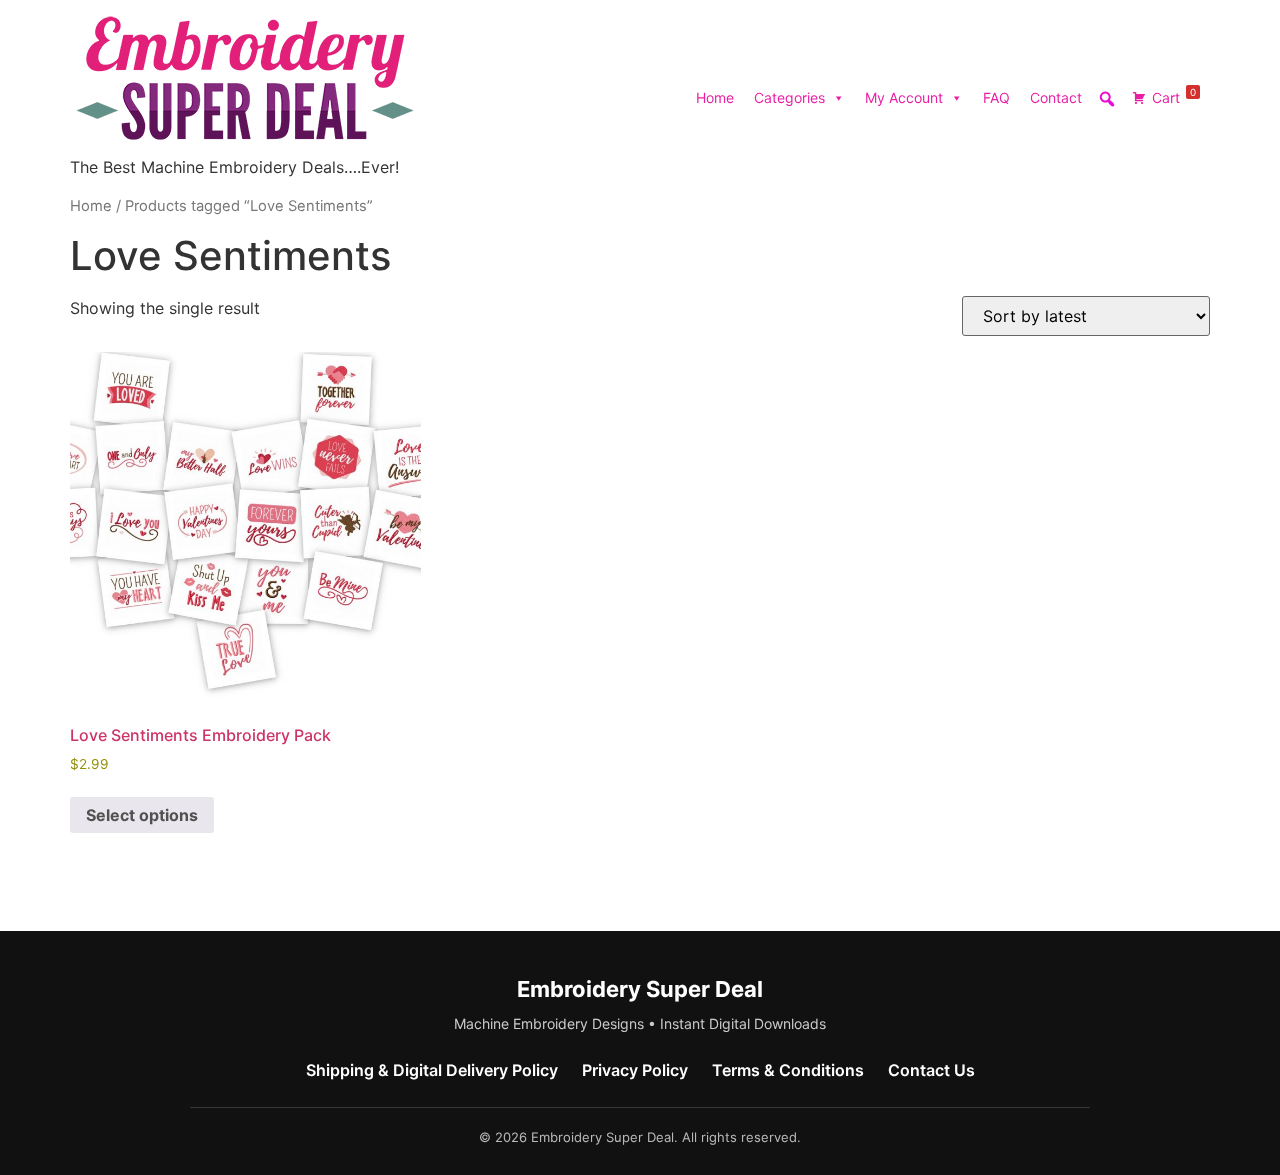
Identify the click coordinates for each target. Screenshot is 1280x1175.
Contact (1056, 97)
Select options (142, 815)
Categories (789, 97)
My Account (904, 97)
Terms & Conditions (788, 1070)
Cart (1174, 96)
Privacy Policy (635, 1070)
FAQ (996, 97)
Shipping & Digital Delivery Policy (432, 1070)
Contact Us (931, 1070)
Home (715, 97)
